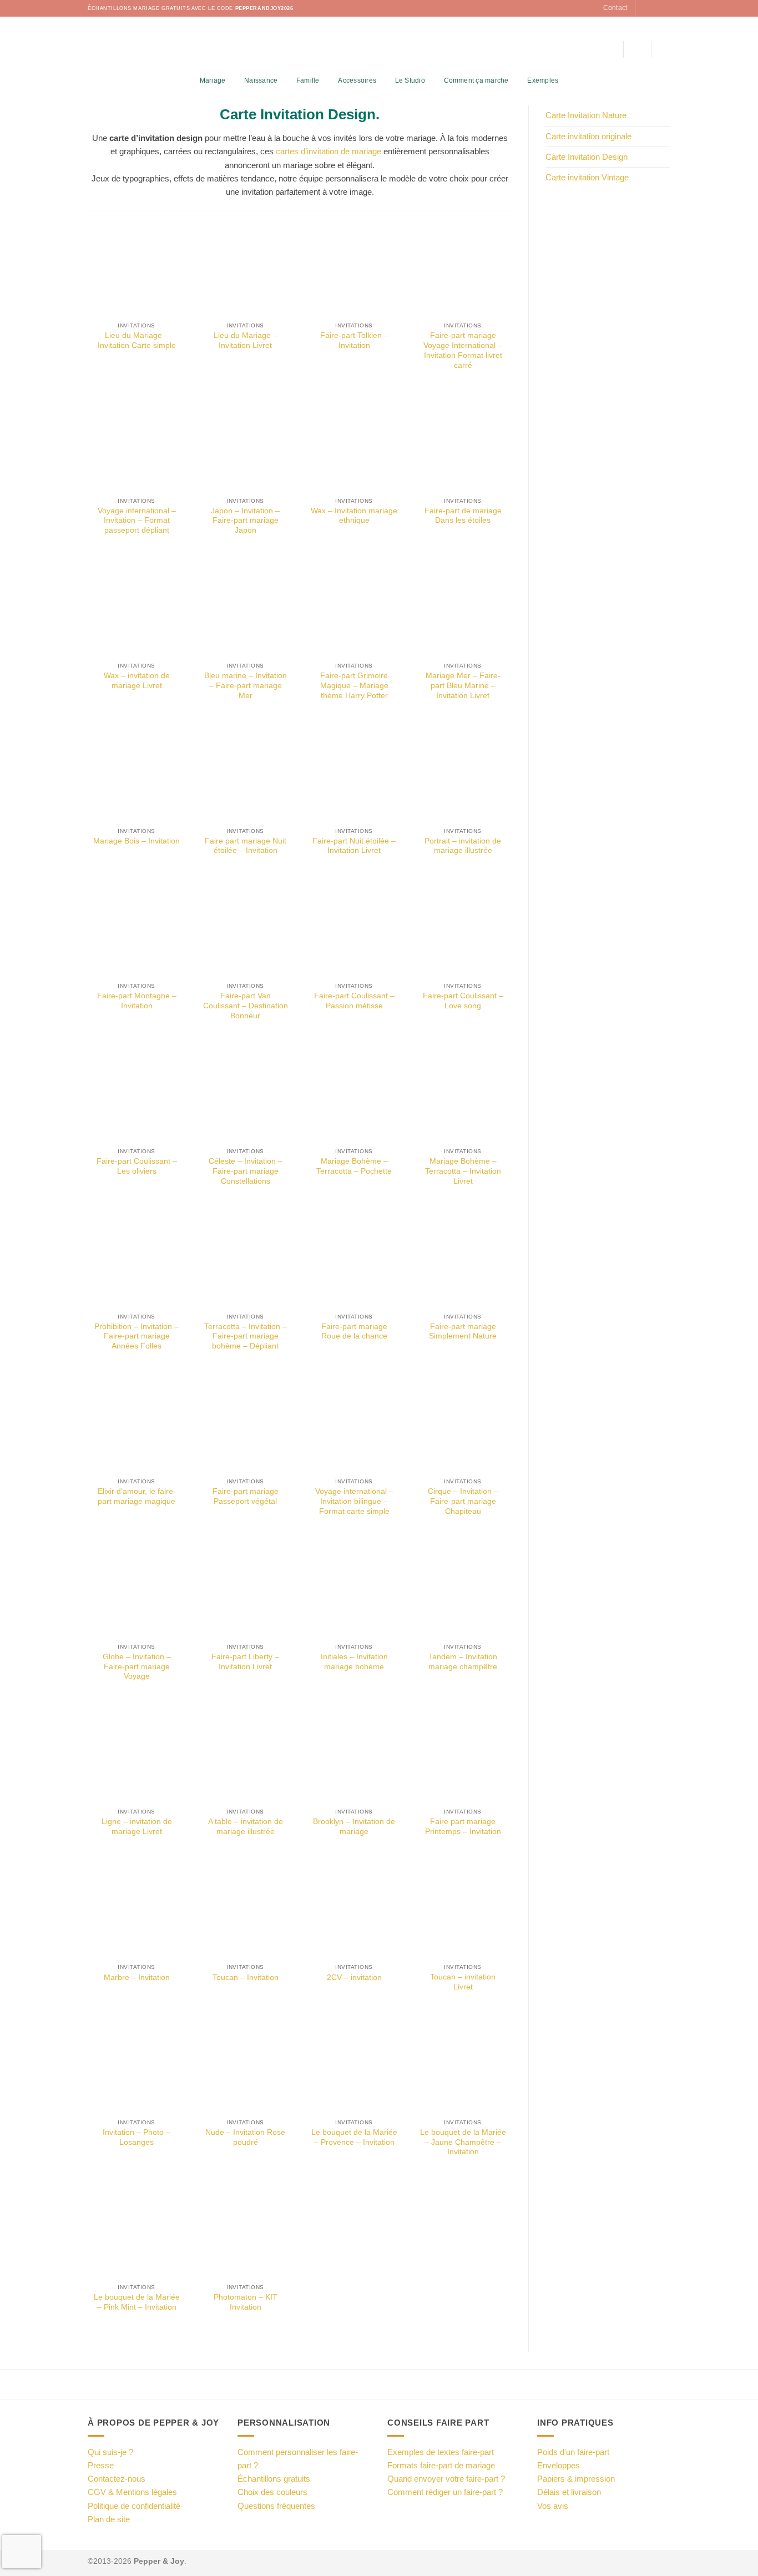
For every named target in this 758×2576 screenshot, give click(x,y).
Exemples (543, 80)
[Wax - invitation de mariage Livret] (137, 608)
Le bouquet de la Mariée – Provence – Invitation (354, 2137)
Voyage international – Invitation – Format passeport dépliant (137, 521)
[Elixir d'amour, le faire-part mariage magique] (137, 1423)
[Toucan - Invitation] (245, 1909)
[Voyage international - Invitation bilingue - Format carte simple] (354, 1423)
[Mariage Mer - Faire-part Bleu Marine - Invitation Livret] (463, 608)
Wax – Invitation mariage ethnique (354, 516)
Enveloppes (559, 2465)
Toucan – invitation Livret (463, 1982)
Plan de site (109, 2519)
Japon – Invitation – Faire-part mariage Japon (245, 521)
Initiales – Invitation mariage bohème (354, 1662)
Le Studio (410, 80)
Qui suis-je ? (110, 2452)
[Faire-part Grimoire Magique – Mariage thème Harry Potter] (354, 608)
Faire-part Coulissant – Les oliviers (137, 1166)
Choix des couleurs (272, 2492)
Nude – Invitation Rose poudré (245, 2137)
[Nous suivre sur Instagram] (655, 8)
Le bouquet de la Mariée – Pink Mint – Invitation (137, 2302)
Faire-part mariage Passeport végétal (246, 1496)
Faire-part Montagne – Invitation (137, 1001)
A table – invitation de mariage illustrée (246, 1827)
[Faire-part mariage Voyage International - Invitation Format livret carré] (463, 267)
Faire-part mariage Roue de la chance (354, 1332)
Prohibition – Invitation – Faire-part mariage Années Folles (137, 1337)
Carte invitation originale (588, 136)
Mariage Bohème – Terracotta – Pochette (354, 1166)
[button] (637, 49)
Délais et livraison (569, 2492)
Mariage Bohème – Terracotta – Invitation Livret (463, 1171)
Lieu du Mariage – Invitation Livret (246, 340)
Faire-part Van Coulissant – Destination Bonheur (246, 1006)
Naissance (261, 80)
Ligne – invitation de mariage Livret (137, 1827)
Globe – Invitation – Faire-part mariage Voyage (137, 1667)
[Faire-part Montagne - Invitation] (137, 928)
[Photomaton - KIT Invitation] (245, 2229)
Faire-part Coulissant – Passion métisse (354, 1001)
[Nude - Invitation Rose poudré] (245, 2064)
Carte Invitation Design (587, 157)
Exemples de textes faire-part (441, 2452)
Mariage (213, 80)
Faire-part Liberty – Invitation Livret (245, 1662)
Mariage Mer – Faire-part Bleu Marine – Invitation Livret (463, 686)
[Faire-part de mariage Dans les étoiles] (463, 443)
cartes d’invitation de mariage (329, 151)
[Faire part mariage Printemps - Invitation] (463, 1754)
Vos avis (553, 2506)
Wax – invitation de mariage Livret (137, 681)
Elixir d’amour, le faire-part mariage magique (137, 1496)
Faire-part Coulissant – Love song (463, 1001)
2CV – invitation (354, 1978)
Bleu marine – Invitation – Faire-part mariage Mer (246, 686)
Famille (308, 80)
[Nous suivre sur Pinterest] (665, 8)
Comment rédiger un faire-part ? (445, 2492)
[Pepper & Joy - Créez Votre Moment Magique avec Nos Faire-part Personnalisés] (379, 44)
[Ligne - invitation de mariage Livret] (137, 1754)
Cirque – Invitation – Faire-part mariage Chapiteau (463, 1501)
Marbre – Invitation (137, 1978)
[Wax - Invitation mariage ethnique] (354, 443)
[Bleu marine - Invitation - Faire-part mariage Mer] (245, 608)
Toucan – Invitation (246, 1978)
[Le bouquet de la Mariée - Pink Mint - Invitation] (137, 2229)
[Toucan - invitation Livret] (463, 1909)
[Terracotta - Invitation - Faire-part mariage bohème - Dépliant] (245, 1259)
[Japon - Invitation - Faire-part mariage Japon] (245, 443)
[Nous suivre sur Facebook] (645, 8)
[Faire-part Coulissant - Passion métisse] (354, 928)
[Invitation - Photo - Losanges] (137, 2064)
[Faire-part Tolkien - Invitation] (354, 267)
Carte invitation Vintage (587, 177)
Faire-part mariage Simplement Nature (463, 1332)
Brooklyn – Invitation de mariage (354, 1827)
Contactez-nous (117, 2479)
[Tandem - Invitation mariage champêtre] (463, 1589)
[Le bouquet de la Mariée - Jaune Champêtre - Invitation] (463, 2064)
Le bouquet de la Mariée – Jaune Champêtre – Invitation (463, 2142)
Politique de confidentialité (134, 2506)
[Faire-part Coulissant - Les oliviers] (137, 1093)
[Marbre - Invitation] (137, 1909)
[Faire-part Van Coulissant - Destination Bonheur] (245, 928)
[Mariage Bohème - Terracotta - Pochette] (354, 1093)
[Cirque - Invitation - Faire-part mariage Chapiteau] (463, 1423)
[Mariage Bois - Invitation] (137, 773)
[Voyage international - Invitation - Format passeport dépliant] (137, 443)
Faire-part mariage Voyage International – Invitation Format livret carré (463, 350)
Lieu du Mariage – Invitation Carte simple (137, 340)
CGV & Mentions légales (132, 2492)
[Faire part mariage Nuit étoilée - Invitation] (245, 773)
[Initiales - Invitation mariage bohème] (354, 1589)
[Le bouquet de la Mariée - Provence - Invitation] (354, 2064)
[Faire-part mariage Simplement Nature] (463, 1259)
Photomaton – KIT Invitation (246, 2302)
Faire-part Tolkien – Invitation (354, 340)
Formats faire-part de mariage (441, 2465)
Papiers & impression (576, 2479)
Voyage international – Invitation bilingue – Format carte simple (354, 1501)
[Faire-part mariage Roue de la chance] (354, 1259)
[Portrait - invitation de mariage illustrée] (463, 773)
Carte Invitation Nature (586, 115)
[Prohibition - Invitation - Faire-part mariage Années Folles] (137, 1259)
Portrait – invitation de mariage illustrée (463, 846)
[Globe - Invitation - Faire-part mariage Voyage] (137, 1589)
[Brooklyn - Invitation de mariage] (354, 1754)
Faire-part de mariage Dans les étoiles (463, 516)
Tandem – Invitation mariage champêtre (463, 1662)
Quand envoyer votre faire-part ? (446, 2479)
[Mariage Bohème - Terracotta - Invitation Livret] (463, 1093)
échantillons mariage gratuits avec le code (191, 8)
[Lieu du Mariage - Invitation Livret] (245, 267)
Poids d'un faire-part (573, 2452)
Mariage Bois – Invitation (137, 841)
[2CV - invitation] (354, 1909)
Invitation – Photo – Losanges (137, 2137)
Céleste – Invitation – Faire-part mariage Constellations (246, 1171)
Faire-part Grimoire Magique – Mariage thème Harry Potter (354, 686)
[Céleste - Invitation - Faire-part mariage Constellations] (245, 1093)
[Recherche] (611, 49)
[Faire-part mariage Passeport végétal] (245, 1423)
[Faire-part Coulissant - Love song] (463, 928)
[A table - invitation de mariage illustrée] (245, 1754)
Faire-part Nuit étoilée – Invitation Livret (354, 846)
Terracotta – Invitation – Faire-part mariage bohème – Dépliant (246, 1337)
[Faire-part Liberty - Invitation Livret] (245, 1589)
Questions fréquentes (276, 2506)
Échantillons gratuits (274, 2479)
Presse (101, 2465)
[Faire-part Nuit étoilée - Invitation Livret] (354, 773)
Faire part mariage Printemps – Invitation (463, 1827)
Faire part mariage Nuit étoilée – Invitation (246, 846)
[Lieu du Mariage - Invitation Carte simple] (137, 267)
